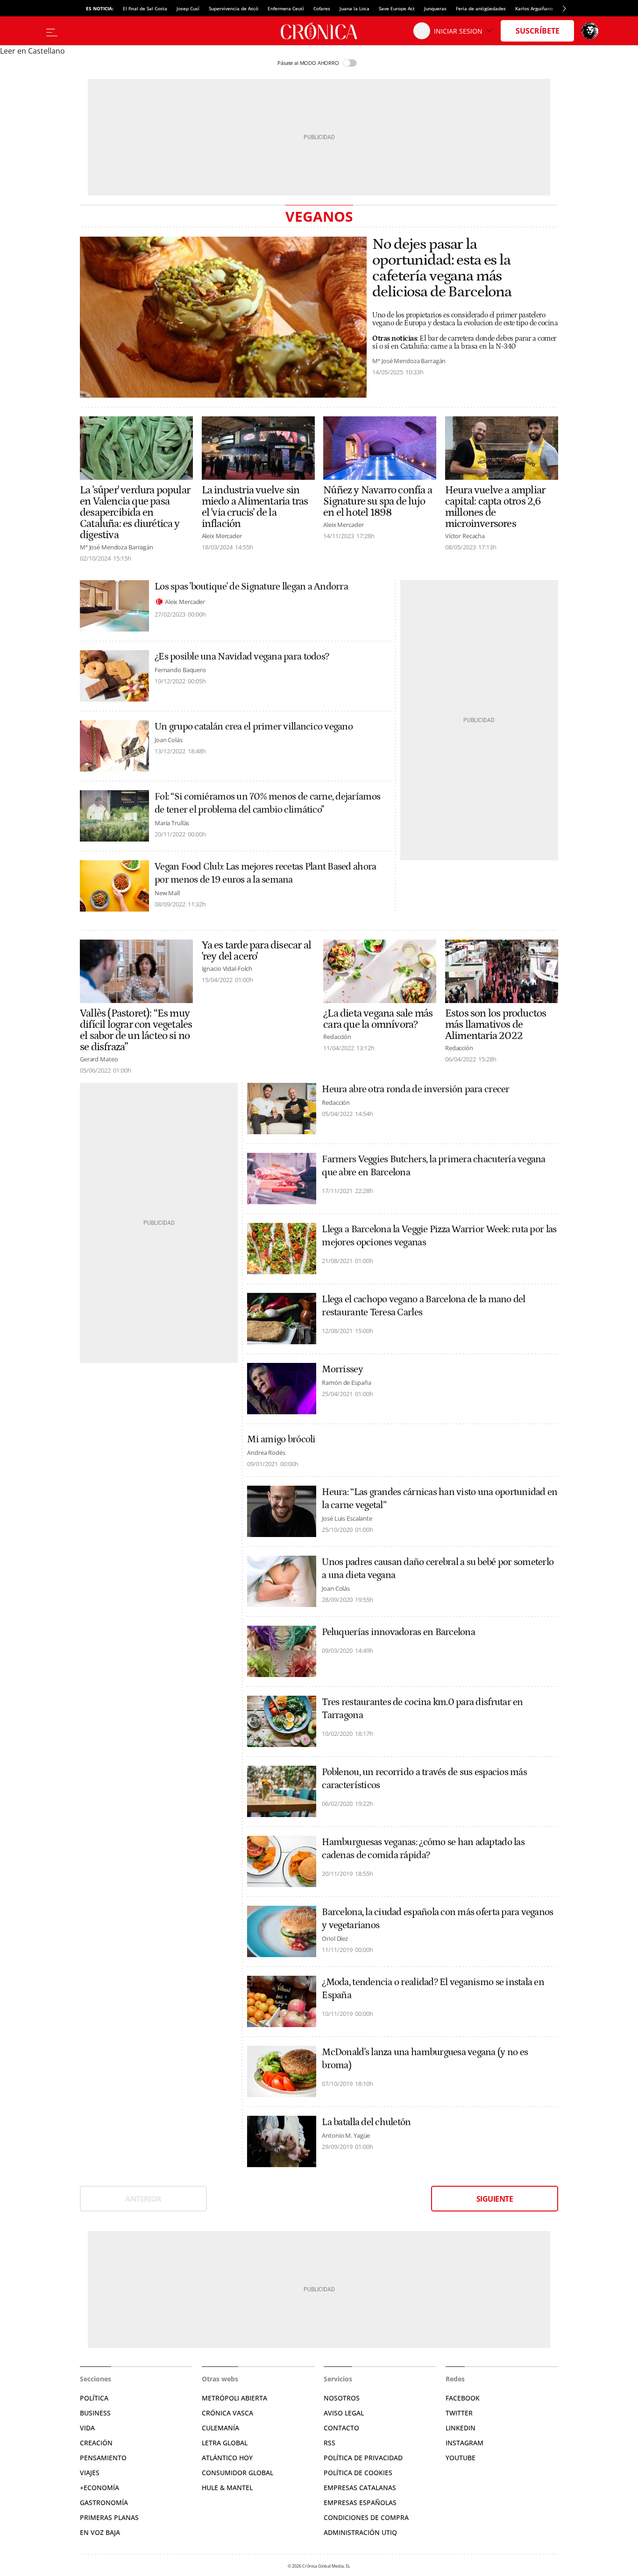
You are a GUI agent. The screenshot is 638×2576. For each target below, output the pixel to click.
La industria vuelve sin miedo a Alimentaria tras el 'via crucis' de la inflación (255, 507)
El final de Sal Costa (145, 8)
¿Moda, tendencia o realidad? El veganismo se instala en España (433, 1989)
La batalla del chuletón (366, 2122)
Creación (96, 2443)
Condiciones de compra (366, 2517)
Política (94, 2398)
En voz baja (100, 2532)
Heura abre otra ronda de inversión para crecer (415, 1089)
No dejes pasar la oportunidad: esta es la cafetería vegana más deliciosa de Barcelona (442, 268)
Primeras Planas (109, 2517)
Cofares (322, 8)
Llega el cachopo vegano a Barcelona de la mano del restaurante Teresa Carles (423, 1306)
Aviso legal (344, 2413)
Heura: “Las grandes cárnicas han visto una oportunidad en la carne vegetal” (440, 1499)
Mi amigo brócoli (281, 1439)
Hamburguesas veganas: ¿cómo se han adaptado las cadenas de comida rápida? (423, 1849)
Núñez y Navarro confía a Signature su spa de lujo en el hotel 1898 (378, 501)
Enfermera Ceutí (286, 8)
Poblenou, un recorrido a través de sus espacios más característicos (424, 1779)
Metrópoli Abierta (234, 2398)
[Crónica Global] (319, 31)
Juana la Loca (354, 8)
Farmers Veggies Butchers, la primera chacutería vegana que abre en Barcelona (433, 1166)
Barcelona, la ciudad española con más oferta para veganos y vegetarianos (437, 1919)
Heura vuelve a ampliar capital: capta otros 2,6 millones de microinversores (495, 507)
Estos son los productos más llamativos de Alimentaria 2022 (496, 1025)
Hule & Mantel (227, 2488)
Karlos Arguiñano (534, 8)
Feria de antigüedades (481, 8)
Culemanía (220, 2428)
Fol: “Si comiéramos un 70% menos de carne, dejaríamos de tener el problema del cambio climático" (267, 803)
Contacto (341, 2428)
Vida (87, 2428)
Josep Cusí (188, 8)
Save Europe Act (397, 8)
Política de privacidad (363, 2458)
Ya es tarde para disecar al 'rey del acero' (256, 951)
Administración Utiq (360, 2532)
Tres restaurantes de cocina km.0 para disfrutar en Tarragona (422, 1709)
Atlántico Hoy (227, 2458)
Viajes (90, 2473)
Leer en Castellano (32, 51)
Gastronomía (104, 2502)
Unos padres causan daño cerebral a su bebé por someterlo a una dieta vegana (438, 1569)
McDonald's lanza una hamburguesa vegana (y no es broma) (425, 2059)
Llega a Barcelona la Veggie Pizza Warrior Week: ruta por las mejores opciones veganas (439, 1236)
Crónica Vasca (227, 2413)
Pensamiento (103, 2458)
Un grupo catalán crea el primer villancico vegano (254, 727)
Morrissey (342, 1369)
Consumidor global (237, 2473)
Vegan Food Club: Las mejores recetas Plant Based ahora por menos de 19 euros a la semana (265, 873)
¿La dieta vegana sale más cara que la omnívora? (378, 1019)
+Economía (99, 2488)
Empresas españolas (360, 2502)
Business (95, 2413)
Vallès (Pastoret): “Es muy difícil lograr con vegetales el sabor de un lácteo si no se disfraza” (136, 1030)
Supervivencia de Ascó (234, 8)
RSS (330, 2443)
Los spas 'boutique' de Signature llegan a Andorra (251, 587)
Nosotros (342, 2398)
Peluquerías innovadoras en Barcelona (398, 1632)
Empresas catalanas (360, 2488)
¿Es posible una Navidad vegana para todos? (242, 657)
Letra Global (225, 2443)
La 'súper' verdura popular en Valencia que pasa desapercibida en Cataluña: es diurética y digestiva (135, 512)
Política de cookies (358, 2473)
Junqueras (435, 8)
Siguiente (495, 2199)
